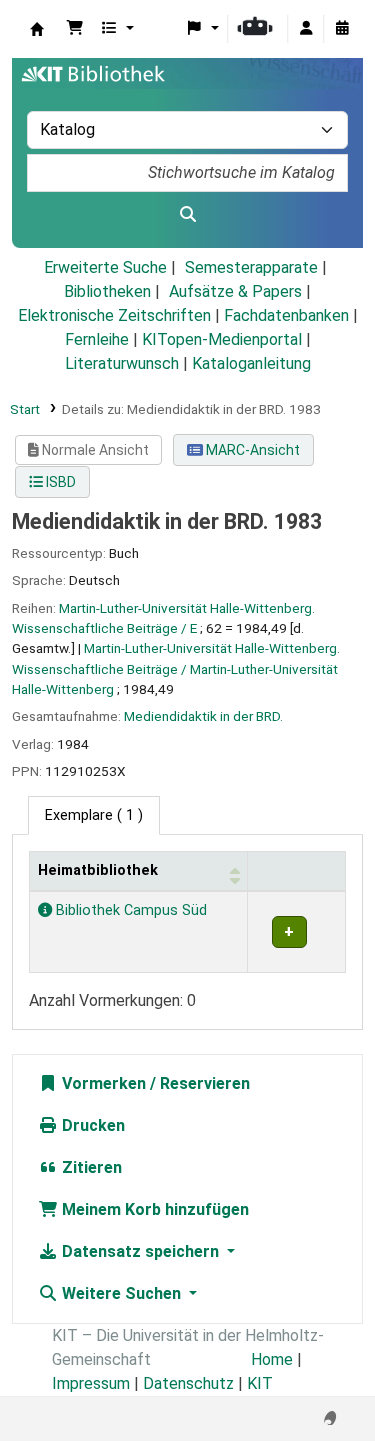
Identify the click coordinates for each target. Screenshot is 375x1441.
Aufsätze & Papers (235, 291)
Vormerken (102, 1083)
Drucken (91, 1125)
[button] (75, 29)
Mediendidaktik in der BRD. (203, 716)
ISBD (59, 482)
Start (25, 409)
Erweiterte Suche (105, 267)
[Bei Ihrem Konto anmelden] (306, 29)
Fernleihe (97, 339)
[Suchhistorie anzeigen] (342, 29)
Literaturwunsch (122, 363)
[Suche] (187, 215)
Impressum (91, 1383)
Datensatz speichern (140, 1251)
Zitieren (90, 1167)
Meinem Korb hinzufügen (153, 1209)
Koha (37, 29)
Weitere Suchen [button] (121, 1293)
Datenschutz (188, 1383)
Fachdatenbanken (286, 315)
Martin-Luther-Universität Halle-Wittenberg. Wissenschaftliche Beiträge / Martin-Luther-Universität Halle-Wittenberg (176, 668)
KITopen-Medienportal (222, 339)
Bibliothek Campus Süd (129, 910)
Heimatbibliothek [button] (98, 870)
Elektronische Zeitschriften (114, 315)
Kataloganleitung (251, 363)
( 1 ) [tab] (94, 815)
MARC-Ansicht (251, 450)
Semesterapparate (251, 267)
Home (272, 1359)
